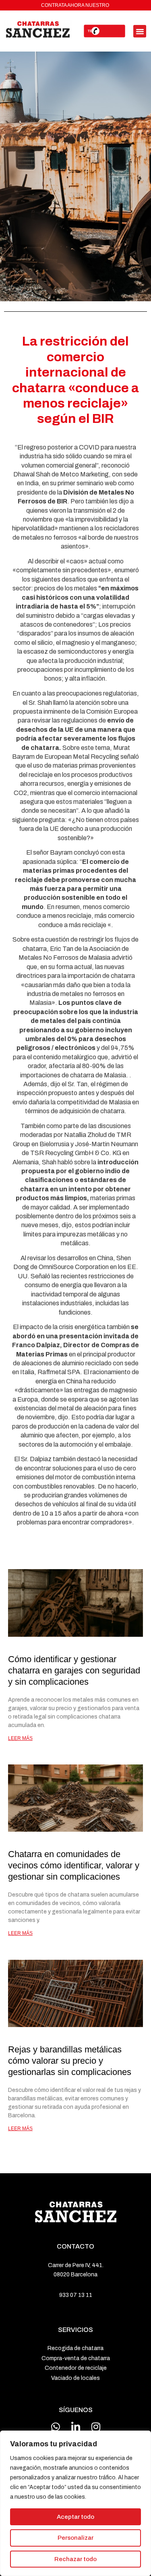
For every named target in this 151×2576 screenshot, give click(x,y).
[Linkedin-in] (76, 2427)
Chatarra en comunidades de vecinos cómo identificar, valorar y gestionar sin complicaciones (74, 1865)
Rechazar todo (75, 2559)
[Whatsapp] (56, 2427)
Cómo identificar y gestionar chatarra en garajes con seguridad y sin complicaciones (74, 1670)
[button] (140, 31)
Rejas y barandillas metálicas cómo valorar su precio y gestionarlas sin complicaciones (70, 2061)
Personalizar (75, 2538)
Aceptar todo (75, 2517)
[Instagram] (96, 2427)
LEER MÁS (20, 1738)
